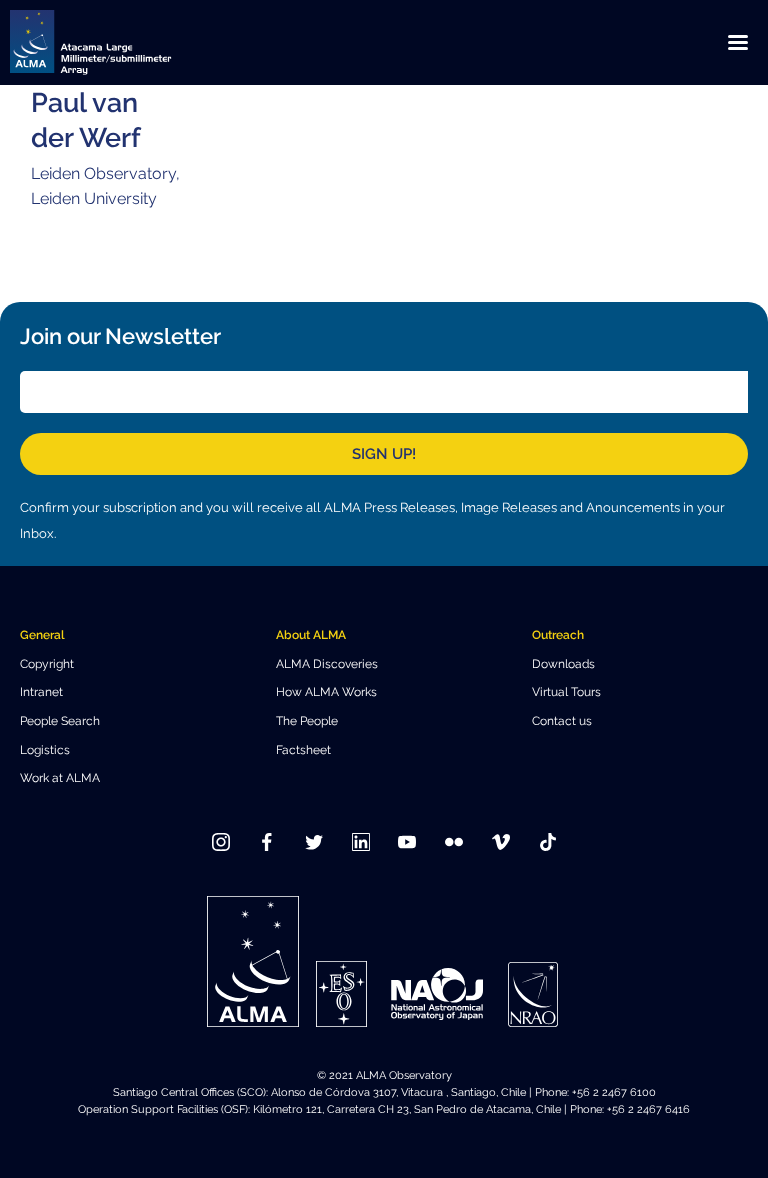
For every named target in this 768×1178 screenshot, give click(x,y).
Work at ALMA (60, 777)
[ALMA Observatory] (115, 42)
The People (307, 720)
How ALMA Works (326, 691)
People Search (60, 720)
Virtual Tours (566, 691)
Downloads (563, 663)
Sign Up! (384, 454)
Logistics (45, 749)
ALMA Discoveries (327, 663)
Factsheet (303, 749)
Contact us (562, 720)
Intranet (41, 691)
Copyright (47, 663)
